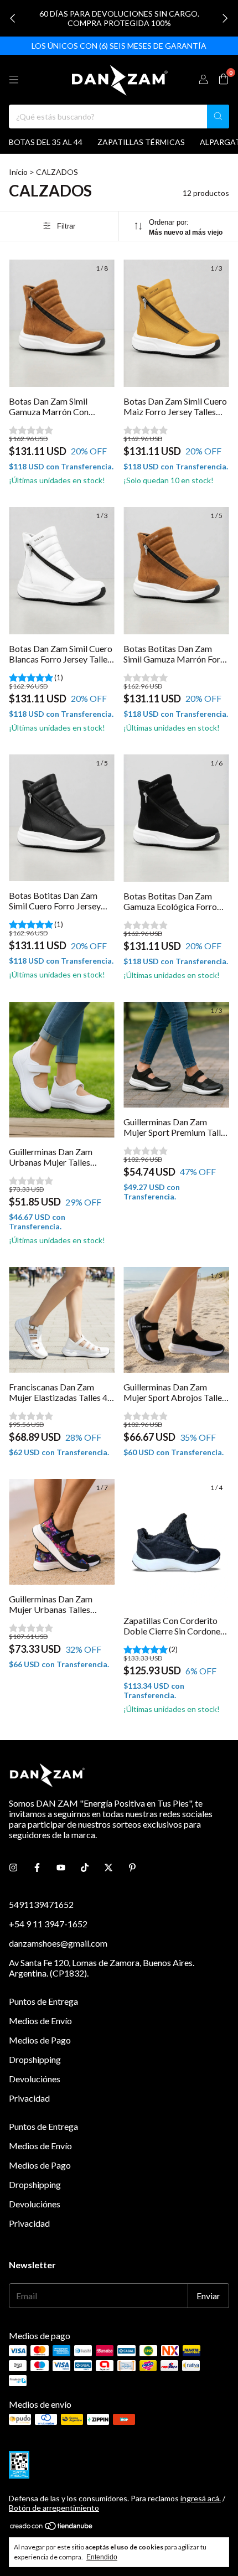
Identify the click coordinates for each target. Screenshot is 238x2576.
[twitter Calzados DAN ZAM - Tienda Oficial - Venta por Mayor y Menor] (108, 1867)
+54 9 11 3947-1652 (48, 1924)
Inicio (18, 172)
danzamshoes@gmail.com (58, 1943)
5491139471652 (41, 1904)
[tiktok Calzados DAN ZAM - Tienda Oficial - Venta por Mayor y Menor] (85, 1867)
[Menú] (14, 80)
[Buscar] (218, 117)
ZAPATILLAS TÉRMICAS (141, 142)
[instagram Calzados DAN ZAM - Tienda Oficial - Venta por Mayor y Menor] (13, 1867)
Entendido (102, 2557)
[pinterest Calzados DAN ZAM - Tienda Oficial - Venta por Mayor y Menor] (132, 1867)
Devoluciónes (35, 2079)
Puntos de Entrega (43, 2001)
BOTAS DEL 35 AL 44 (46, 142)
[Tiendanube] (52, 2528)
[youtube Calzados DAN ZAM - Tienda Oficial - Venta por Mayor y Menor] (61, 1867)
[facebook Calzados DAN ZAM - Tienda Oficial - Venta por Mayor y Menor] (37, 1867)
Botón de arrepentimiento (54, 2508)
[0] (223, 79)
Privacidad (29, 2098)
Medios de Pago (40, 2040)
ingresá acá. (201, 2498)
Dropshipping (35, 2059)
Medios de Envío (40, 2021)
